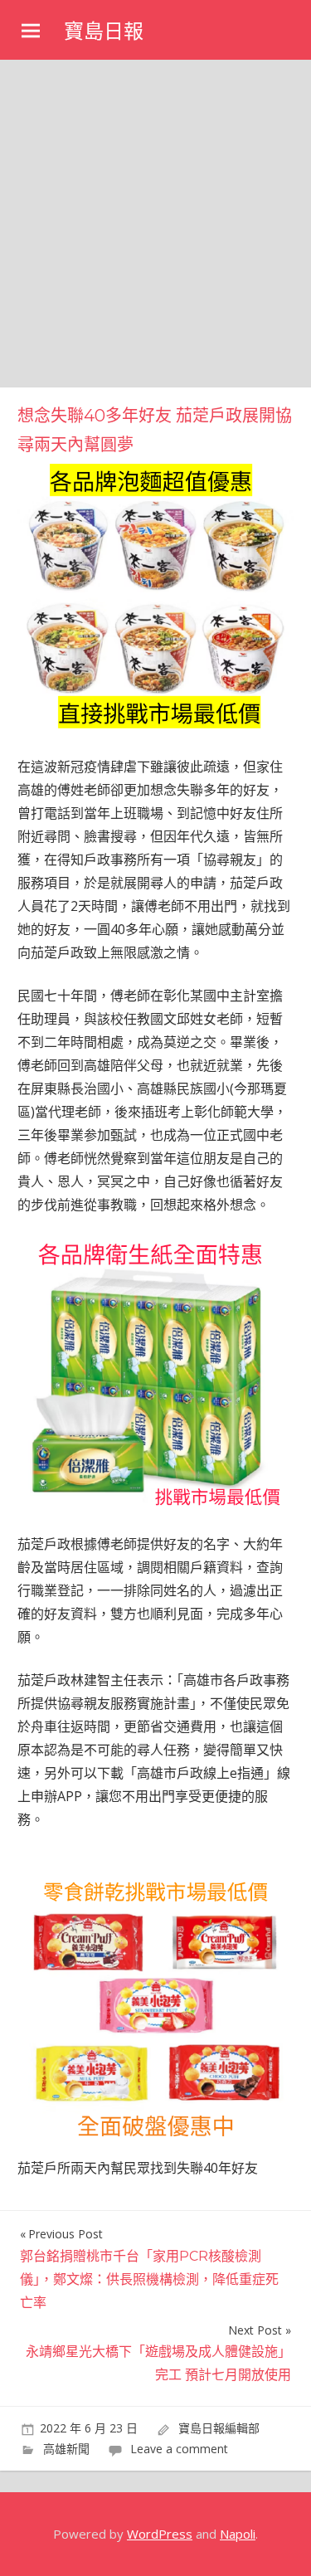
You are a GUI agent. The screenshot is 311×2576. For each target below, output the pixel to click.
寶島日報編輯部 (219, 2428)
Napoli (238, 2534)
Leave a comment (179, 2449)
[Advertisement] (155, 224)
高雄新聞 (66, 2449)
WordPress (160, 2534)
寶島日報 (104, 31)
